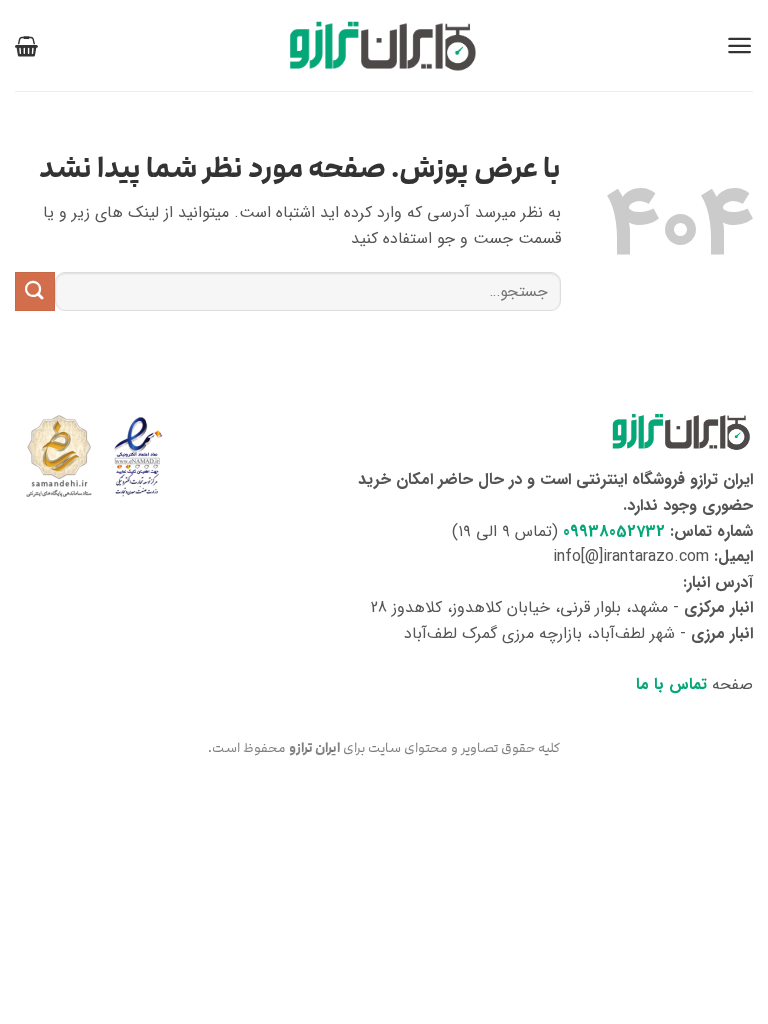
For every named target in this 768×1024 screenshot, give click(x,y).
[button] (739, 45)
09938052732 (614, 531)
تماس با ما (671, 684)
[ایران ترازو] (384, 45)
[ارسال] (35, 291)
